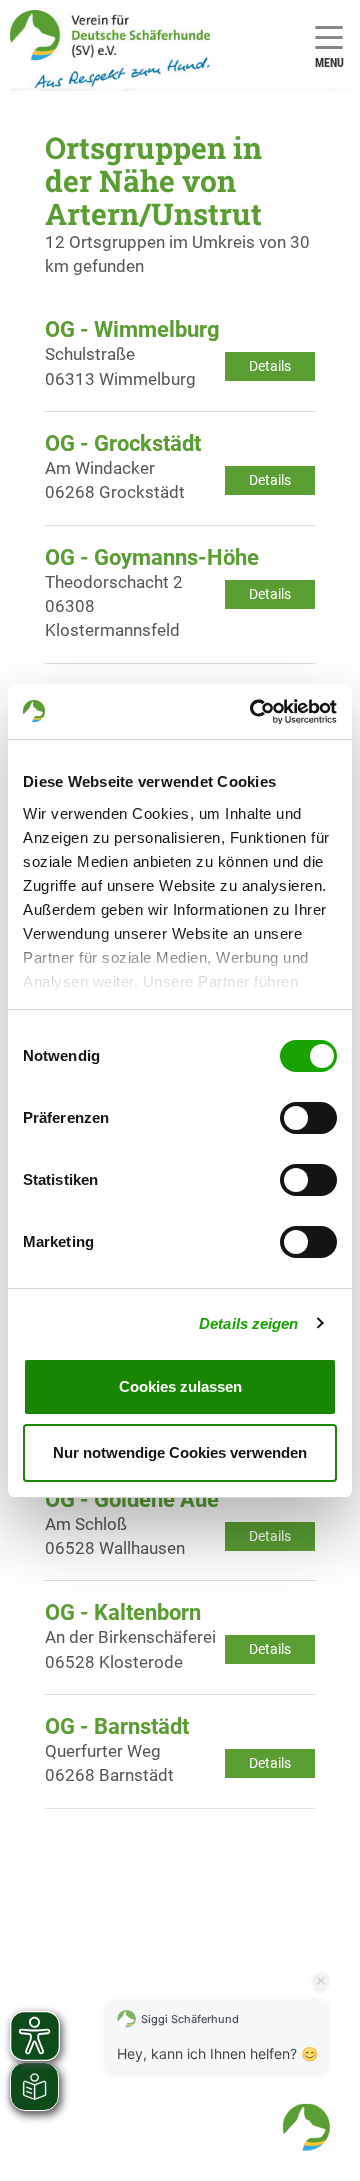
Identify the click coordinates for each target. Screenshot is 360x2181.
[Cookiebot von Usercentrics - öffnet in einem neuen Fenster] (254, 712)
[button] (306, 2127)
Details (270, 366)
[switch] (308, 1118)
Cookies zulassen (180, 1386)
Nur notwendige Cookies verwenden (180, 1452)
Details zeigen (248, 1323)
